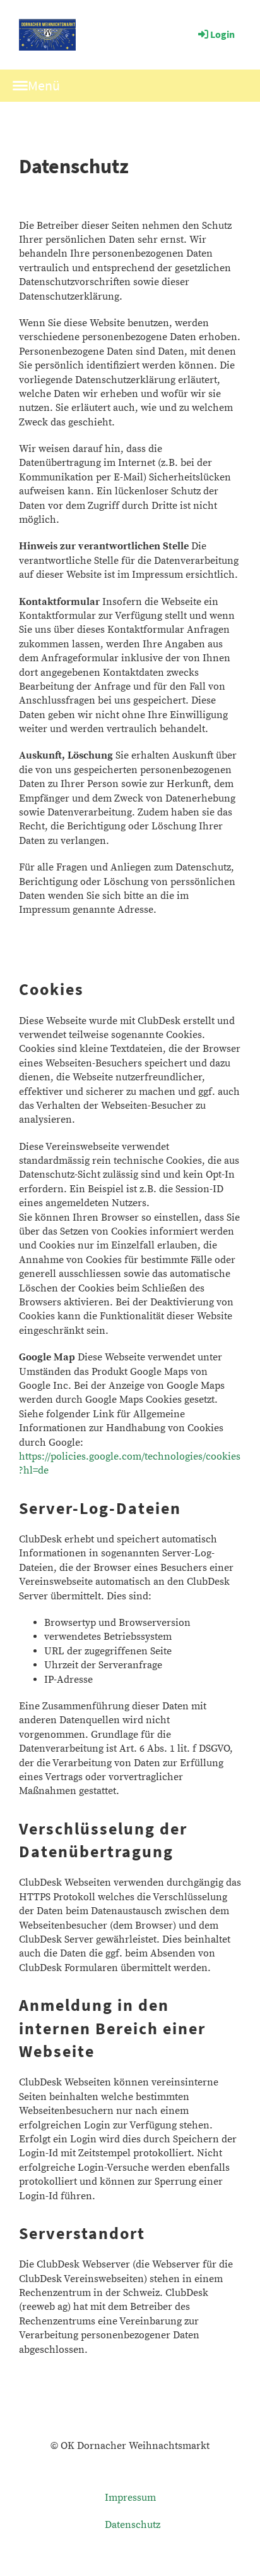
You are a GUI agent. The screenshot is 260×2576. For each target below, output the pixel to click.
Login (222, 34)
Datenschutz (133, 2525)
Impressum (130, 2498)
